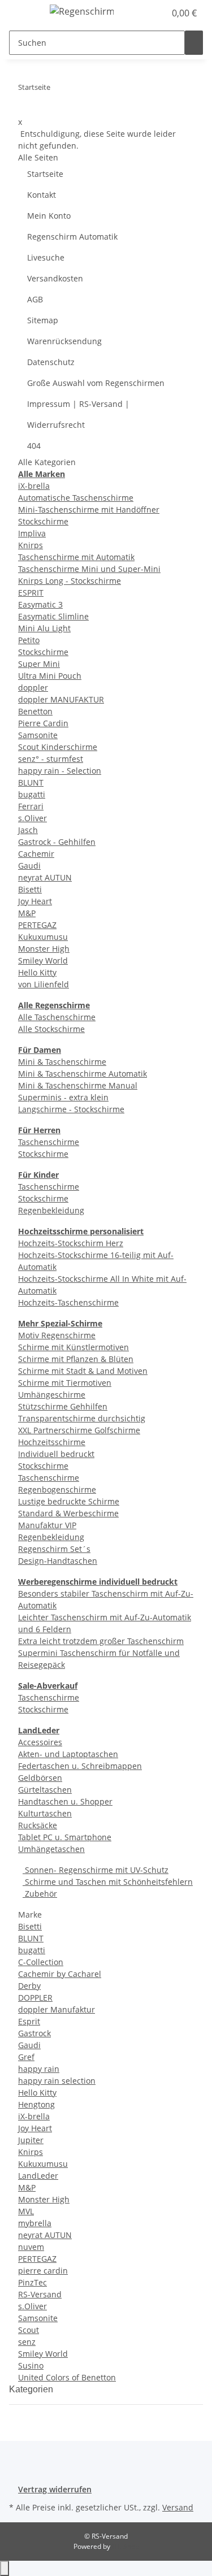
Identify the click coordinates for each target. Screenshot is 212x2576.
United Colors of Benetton (67, 2377)
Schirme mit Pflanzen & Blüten (76, 1359)
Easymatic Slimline (53, 616)
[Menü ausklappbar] (23, 13)
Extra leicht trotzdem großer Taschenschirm (101, 1641)
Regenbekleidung (51, 1210)
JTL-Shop (126, 2546)
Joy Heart (35, 901)
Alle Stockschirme (51, 1029)
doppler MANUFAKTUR (61, 699)
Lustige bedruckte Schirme (69, 1501)
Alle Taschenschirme (57, 1017)
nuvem (31, 2247)
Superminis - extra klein (63, 1097)
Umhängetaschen (51, 1849)
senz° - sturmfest (51, 759)
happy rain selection (57, 2081)
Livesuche (46, 257)
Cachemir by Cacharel (60, 1974)
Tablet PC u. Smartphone (65, 1837)
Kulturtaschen (45, 1813)
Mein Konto (49, 216)
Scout (29, 2330)
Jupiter (31, 2140)
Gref (26, 2057)
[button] (144, 13)
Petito (29, 640)
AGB (35, 299)
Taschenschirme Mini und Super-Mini (89, 569)
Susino (31, 2365)
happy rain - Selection (60, 771)
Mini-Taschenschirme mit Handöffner (89, 509)
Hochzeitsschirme (52, 1442)
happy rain (39, 2069)
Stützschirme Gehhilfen (63, 1406)
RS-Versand (40, 2294)
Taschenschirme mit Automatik (76, 557)
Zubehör (40, 1894)
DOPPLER (35, 1998)
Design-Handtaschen (58, 1561)
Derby (29, 1986)
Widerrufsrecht (56, 425)
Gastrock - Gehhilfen (57, 842)
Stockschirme (43, 521)
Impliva (32, 533)
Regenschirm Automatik (72, 237)
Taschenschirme (49, 1142)
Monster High (44, 949)
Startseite (45, 174)
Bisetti (30, 889)
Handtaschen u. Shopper (65, 1801)
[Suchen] (194, 43)
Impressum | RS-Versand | (78, 404)
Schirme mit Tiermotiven (65, 1383)
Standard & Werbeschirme (68, 1513)
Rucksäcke (38, 1825)
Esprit (29, 2021)
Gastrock (34, 2033)
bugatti (32, 794)
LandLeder (38, 2176)
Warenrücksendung (64, 341)
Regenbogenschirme (57, 1489)
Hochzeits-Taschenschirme (68, 1302)
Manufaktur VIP (47, 1525)
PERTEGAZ (37, 925)
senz (27, 2342)
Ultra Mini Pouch (50, 676)
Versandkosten (55, 278)
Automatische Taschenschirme (76, 498)
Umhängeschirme (52, 1395)
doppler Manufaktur (57, 2009)
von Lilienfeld (44, 984)
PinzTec (33, 2282)
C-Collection (41, 1962)
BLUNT (31, 782)
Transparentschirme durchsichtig (82, 1418)
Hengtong (36, 2104)
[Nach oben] (5, 2568)
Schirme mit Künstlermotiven (73, 1347)
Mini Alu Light (44, 628)
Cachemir (36, 854)
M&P (27, 913)
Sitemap (43, 320)
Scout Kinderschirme (58, 747)
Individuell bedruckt (56, 1454)
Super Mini (39, 664)
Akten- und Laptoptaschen (68, 1754)
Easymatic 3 (40, 604)
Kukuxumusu (43, 937)
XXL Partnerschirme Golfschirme (79, 1430)
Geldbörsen (40, 1778)
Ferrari (31, 806)
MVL (26, 2211)
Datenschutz (51, 362)
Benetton (35, 711)
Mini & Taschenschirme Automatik (83, 1074)
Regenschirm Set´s (54, 1549)
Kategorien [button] (32, 2389)
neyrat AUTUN (45, 877)
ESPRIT (31, 593)
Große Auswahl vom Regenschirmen (96, 383)
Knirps (31, 545)
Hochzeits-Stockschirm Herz (71, 1243)
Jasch (28, 830)
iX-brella (34, 486)
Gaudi (29, 866)
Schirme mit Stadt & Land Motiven (83, 1371)
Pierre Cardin (43, 723)
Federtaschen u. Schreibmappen (80, 1766)
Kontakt (42, 195)
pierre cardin (43, 2271)
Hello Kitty (37, 972)
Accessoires (40, 1742)
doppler (33, 688)
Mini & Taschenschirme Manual (78, 1085)
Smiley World (43, 960)
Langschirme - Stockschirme (71, 1109)
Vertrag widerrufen (55, 2489)
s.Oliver (33, 818)
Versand (178, 2507)
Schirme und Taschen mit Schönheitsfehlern (108, 1882)
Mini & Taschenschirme (62, 1062)
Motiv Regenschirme (57, 1335)
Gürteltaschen (45, 1790)
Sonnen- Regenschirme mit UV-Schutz (96, 1870)
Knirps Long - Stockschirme (70, 581)
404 (34, 446)
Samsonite (38, 735)
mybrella (35, 2223)
